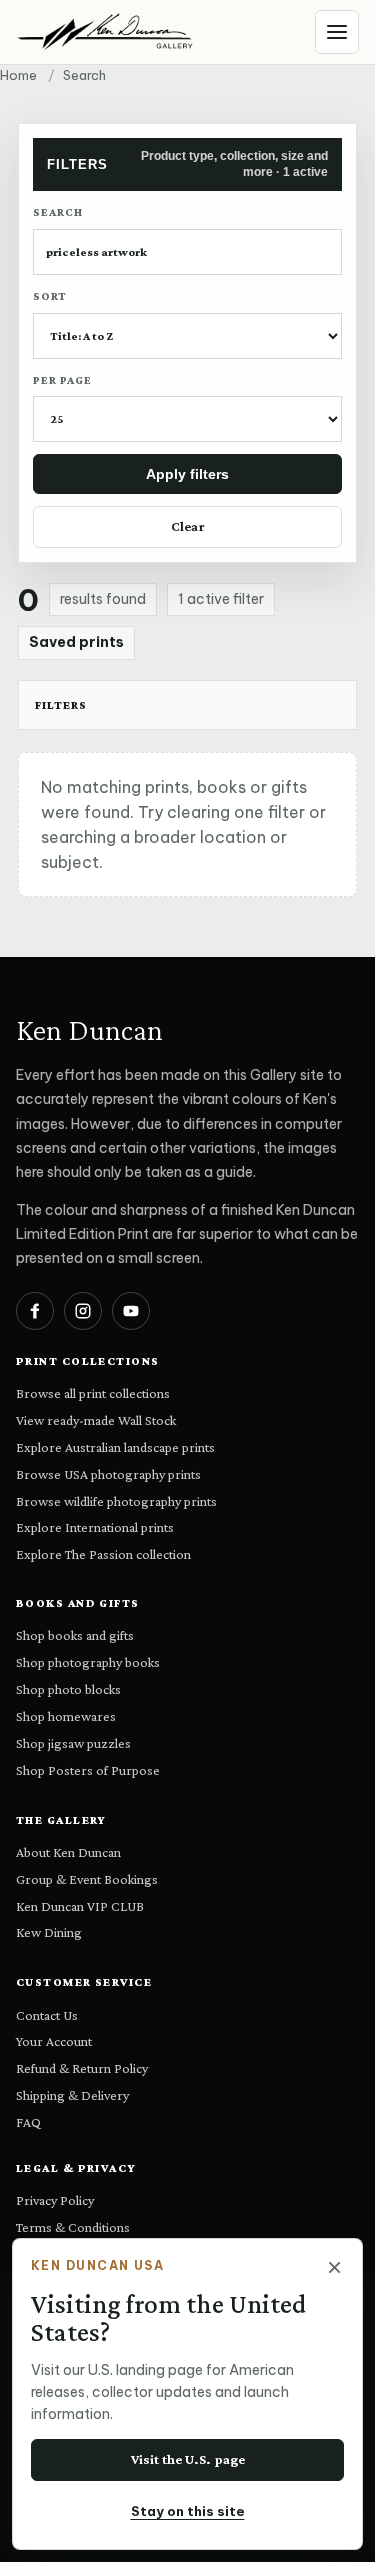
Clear (188, 526)
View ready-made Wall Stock (96, 1420)
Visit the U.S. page (188, 2459)
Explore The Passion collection (103, 1554)
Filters (61, 705)
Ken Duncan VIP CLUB (80, 1906)
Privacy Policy (55, 2200)
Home (18, 75)
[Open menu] (337, 32)
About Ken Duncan (68, 1852)
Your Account (54, 2041)
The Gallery (61, 1820)
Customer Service (84, 1982)
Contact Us (47, 2015)
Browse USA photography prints (108, 1474)
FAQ (28, 2122)
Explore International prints (95, 1527)
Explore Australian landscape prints (115, 1447)
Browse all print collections (93, 1393)
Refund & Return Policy (82, 2068)
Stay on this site (188, 2511)
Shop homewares (66, 1716)
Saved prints (76, 642)
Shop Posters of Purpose (88, 1770)
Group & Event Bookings (87, 1879)
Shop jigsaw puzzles (73, 1743)
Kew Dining (49, 1932)
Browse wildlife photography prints (116, 1501)
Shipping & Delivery (72, 2095)
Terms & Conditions (73, 2227)
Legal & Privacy (76, 2168)
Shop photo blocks (68, 1689)
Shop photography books (88, 1662)
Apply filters (187, 474)
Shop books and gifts (75, 1635)
